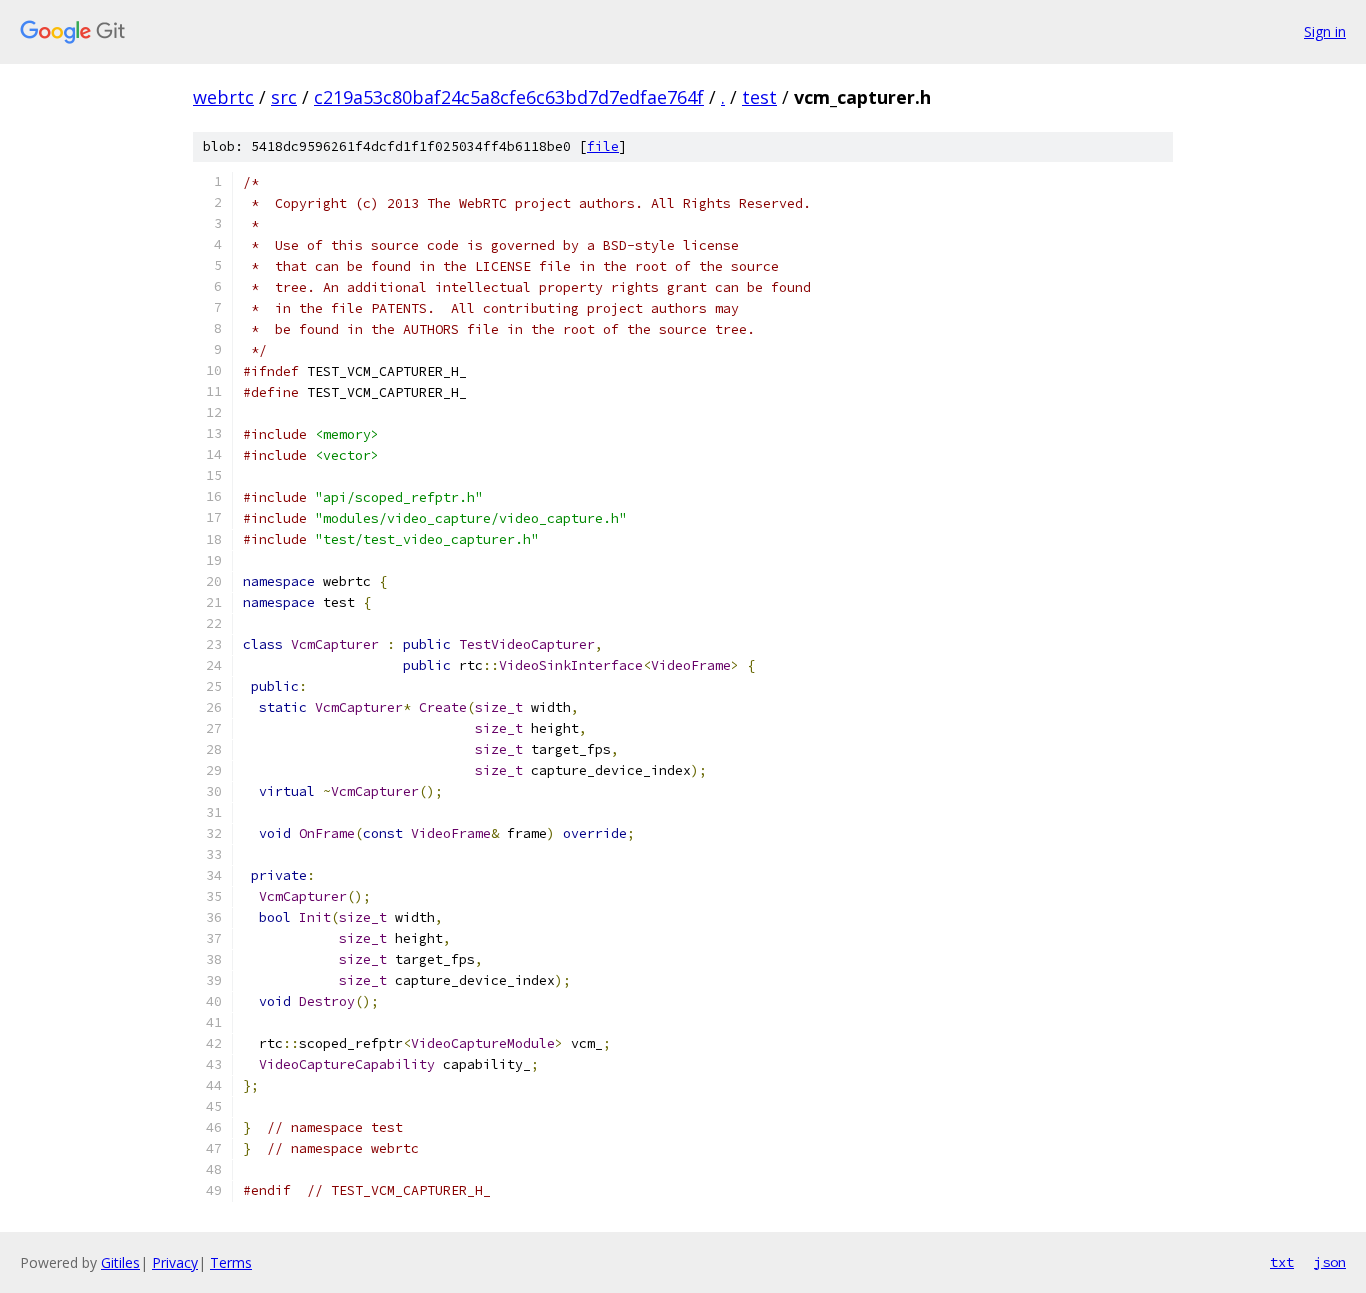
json (1330, 1262)
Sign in (1325, 31)
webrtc (223, 97)
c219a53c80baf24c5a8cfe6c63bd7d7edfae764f (509, 97)
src (284, 97)
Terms (231, 1262)
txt (1282, 1262)
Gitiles (120, 1262)
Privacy (175, 1262)
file (603, 146)
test (759, 97)
